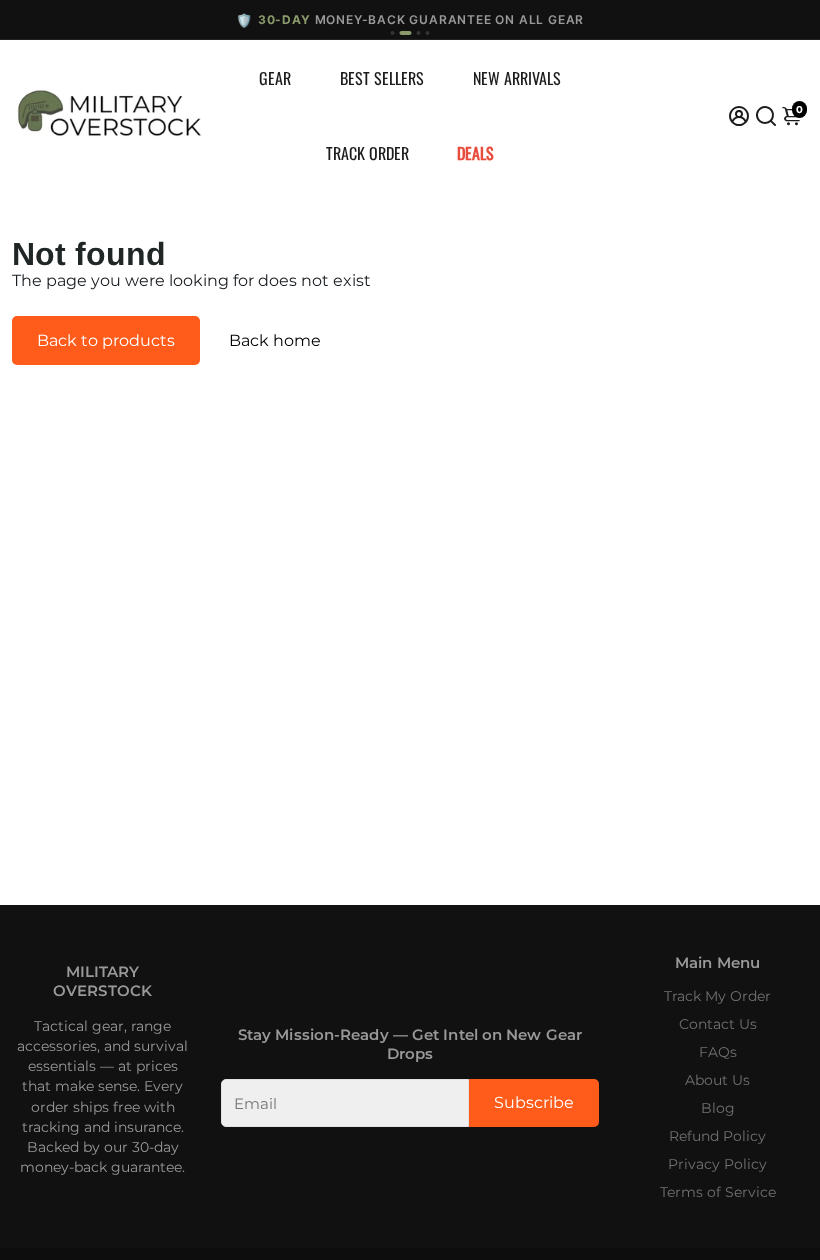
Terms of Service (718, 1192)
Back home (275, 340)
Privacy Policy (717, 1164)
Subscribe (534, 1102)
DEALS (475, 153)
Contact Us (718, 1024)
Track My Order (717, 996)
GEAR (275, 78)
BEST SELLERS (382, 78)
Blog (718, 1108)
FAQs (718, 1052)
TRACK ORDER (367, 153)
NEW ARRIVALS (517, 78)
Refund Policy (717, 1136)
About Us (717, 1080)
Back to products (106, 340)
